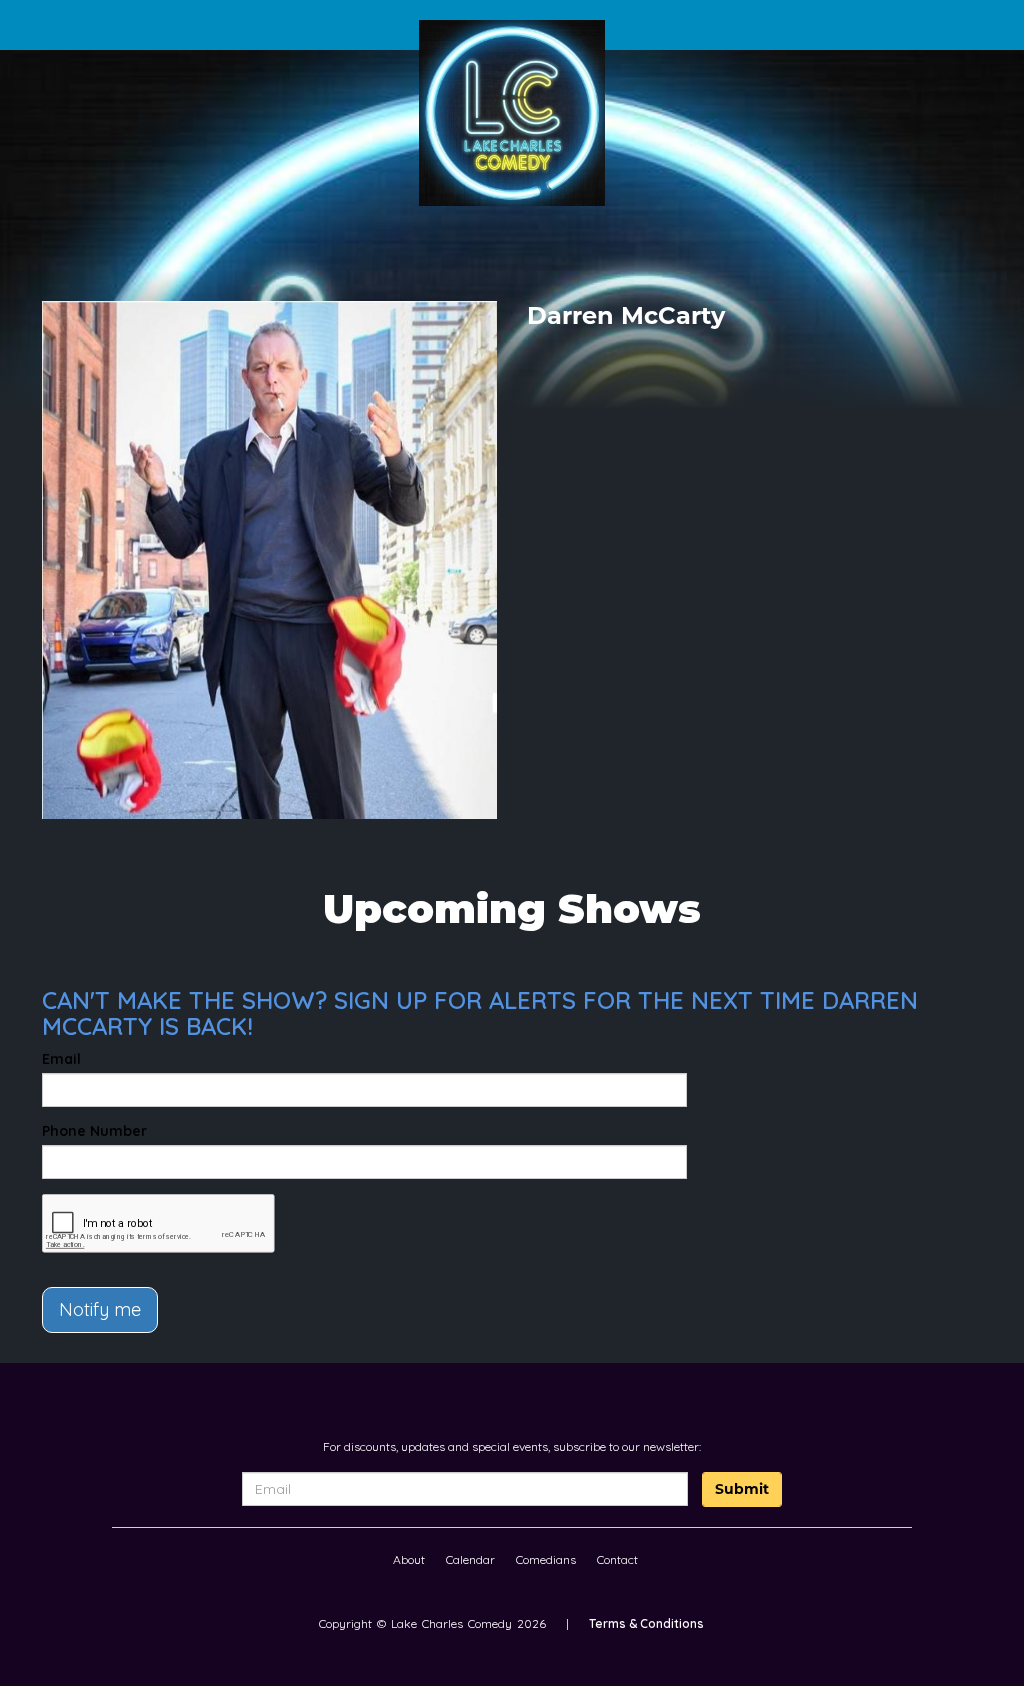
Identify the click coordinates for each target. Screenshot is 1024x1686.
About (409, 1559)
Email (61, 1059)
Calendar (470, 1559)
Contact (617, 1559)
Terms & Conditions (646, 1623)
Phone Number (94, 1131)
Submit (742, 1489)
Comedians (546, 1559)
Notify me (100, 1309)
